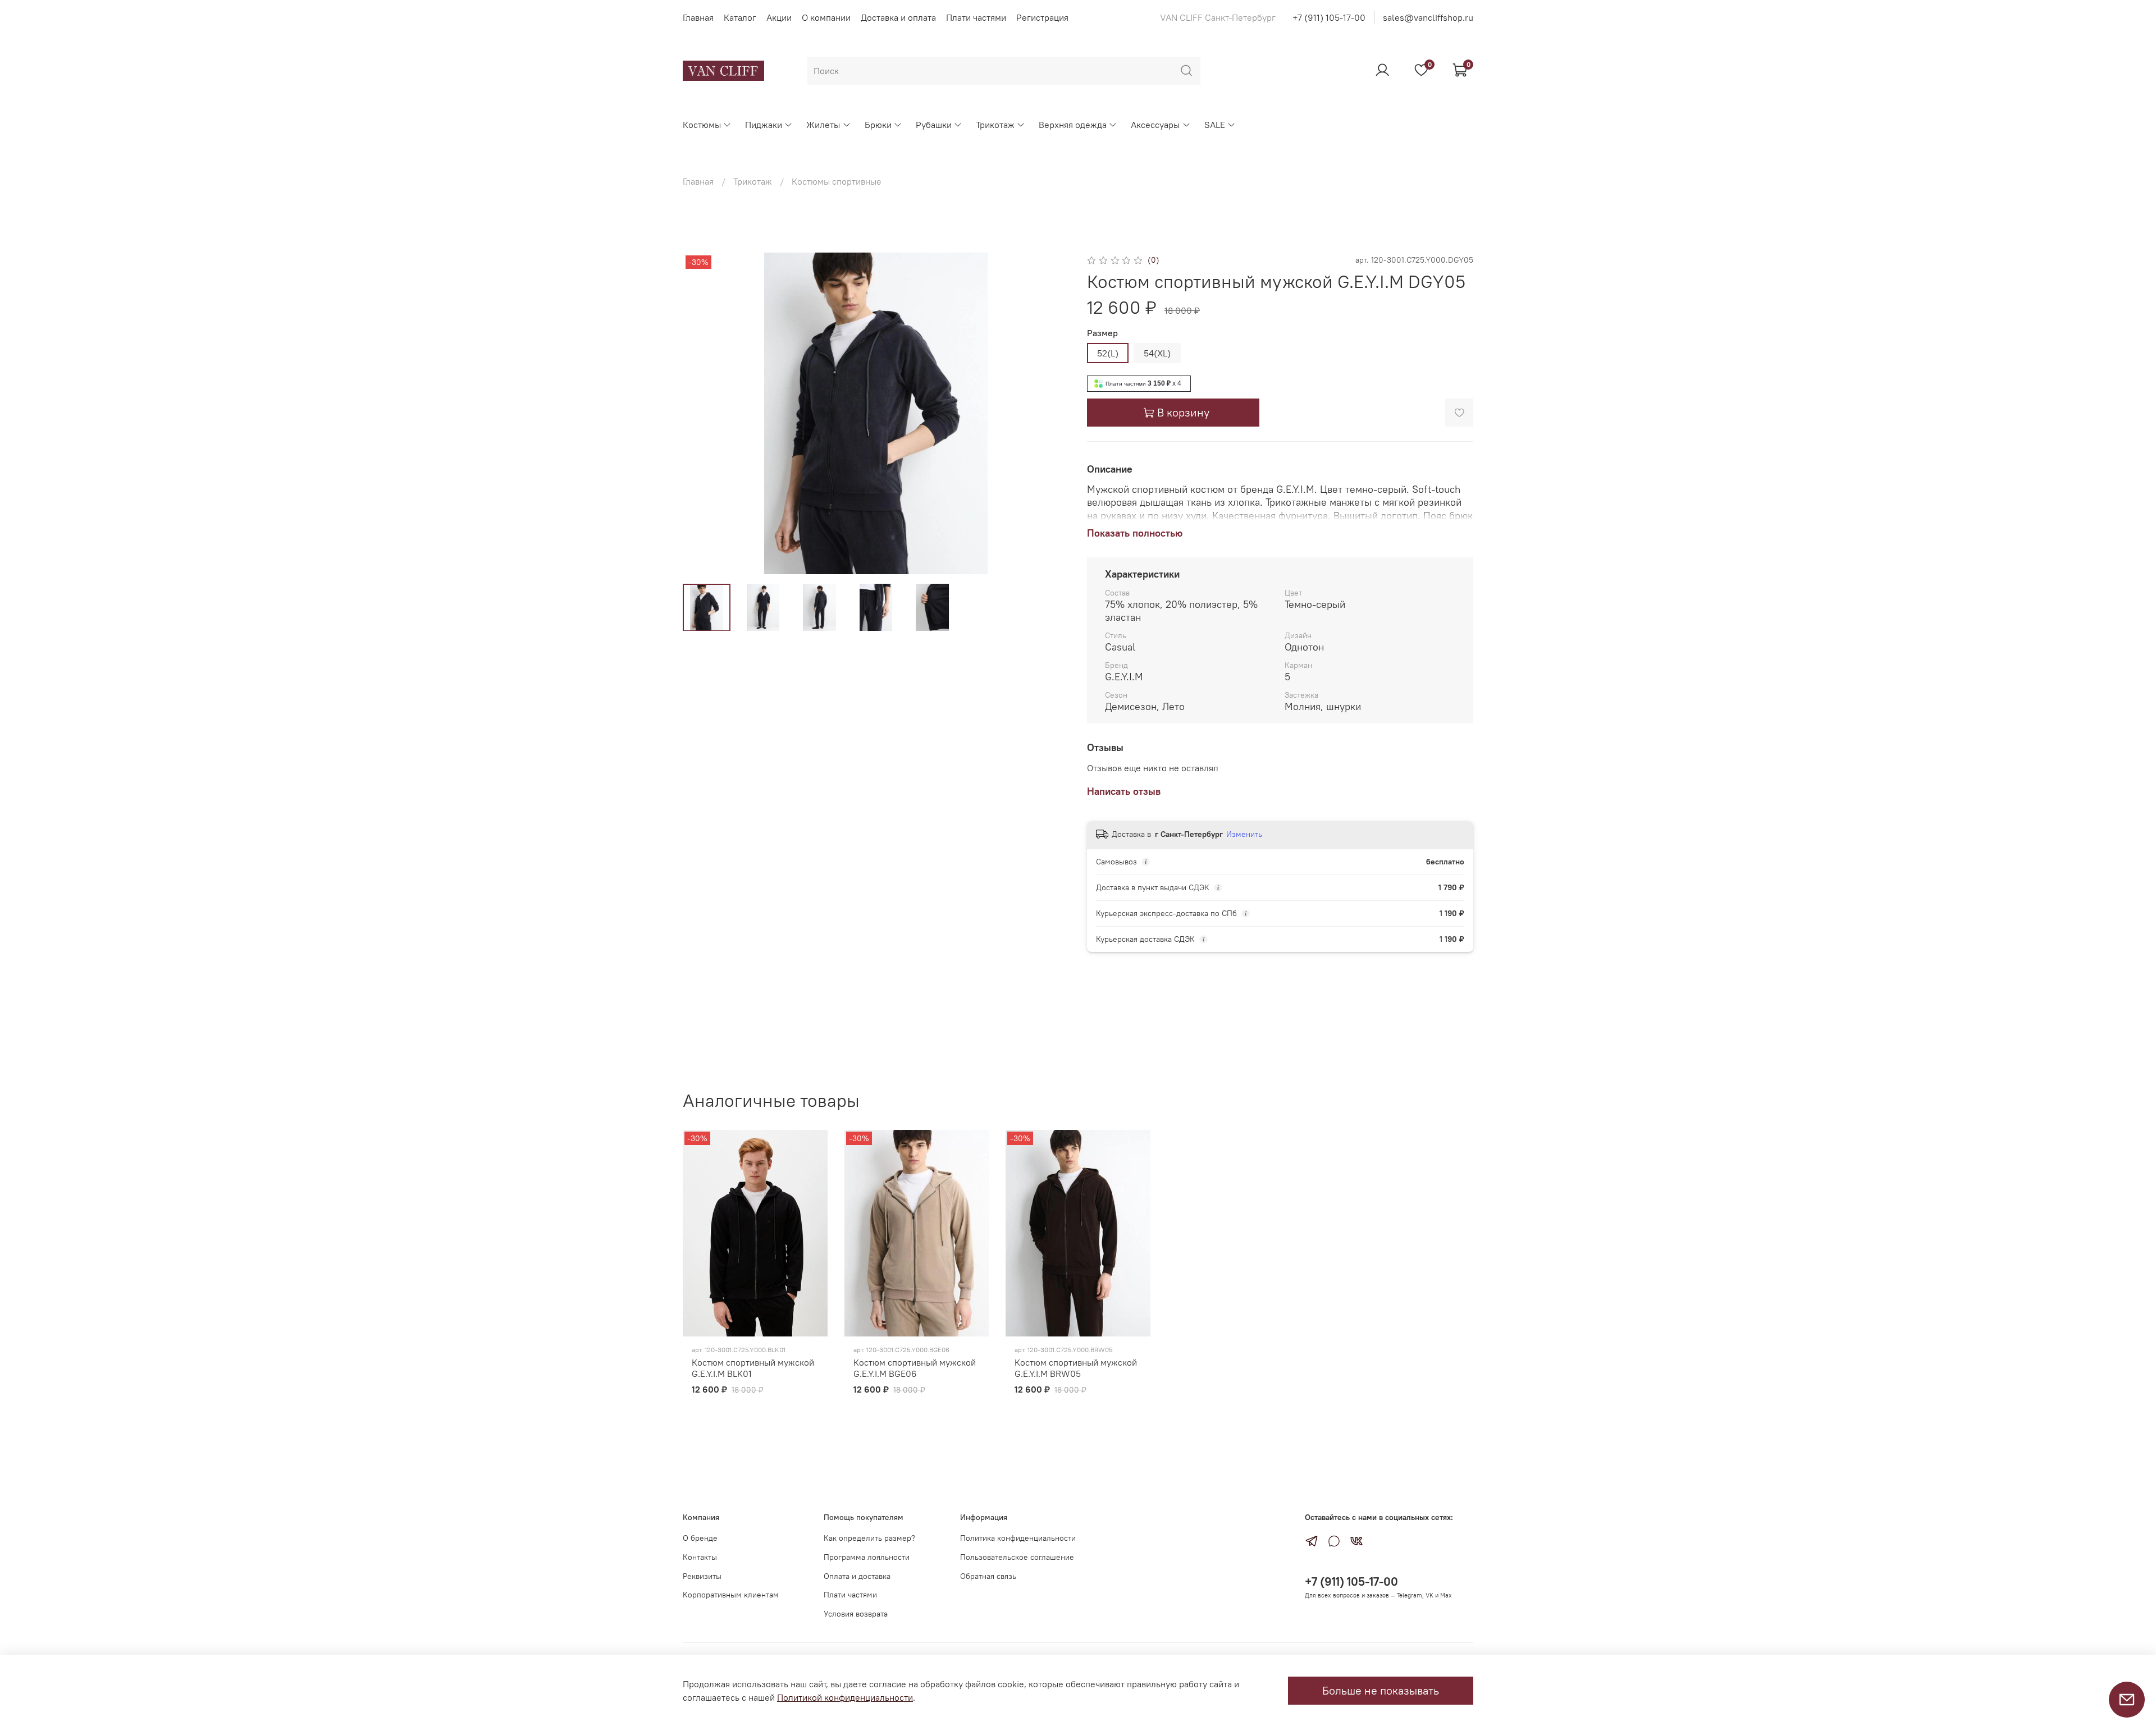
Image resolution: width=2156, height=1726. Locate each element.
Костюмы (702, 125)
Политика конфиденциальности (1018, 1538)
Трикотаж (995, 125)
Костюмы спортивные (837, 181)
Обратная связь (988, 1576)
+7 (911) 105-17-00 (1329, 17)
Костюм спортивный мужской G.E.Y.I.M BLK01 (753, 1368)
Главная (698, 17)
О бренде (700, 1538)
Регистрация (1042, 17)
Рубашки (934, 125)
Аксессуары (1155, 125)
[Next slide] (1051, 414)
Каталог (740, 17)
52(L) (1108, 353)
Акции (779, 17)
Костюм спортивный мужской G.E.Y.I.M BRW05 (1076, 1368)
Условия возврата (856, 1614)
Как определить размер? (869, 1538)
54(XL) (1157, 353)
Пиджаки (764, 125)
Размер (1102, 333)
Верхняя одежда (1073, 125)
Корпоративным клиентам (731, 1595)
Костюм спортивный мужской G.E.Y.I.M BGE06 (915, 1368)
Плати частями (976, 17)
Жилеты (823, 125)
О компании (826, 17)
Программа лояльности (867, 1557)
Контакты (700, 1557)
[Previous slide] (701, 414)
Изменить (1244, 834)
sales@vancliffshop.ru (1428, 17)
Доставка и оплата (898, 17)
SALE (1215, 125)
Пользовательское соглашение (1017, 1557)
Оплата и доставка (857, 1576)
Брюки (878, 125)
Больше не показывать (1381, 1690)
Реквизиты (702, 1576)
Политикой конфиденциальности (845, 1697)
